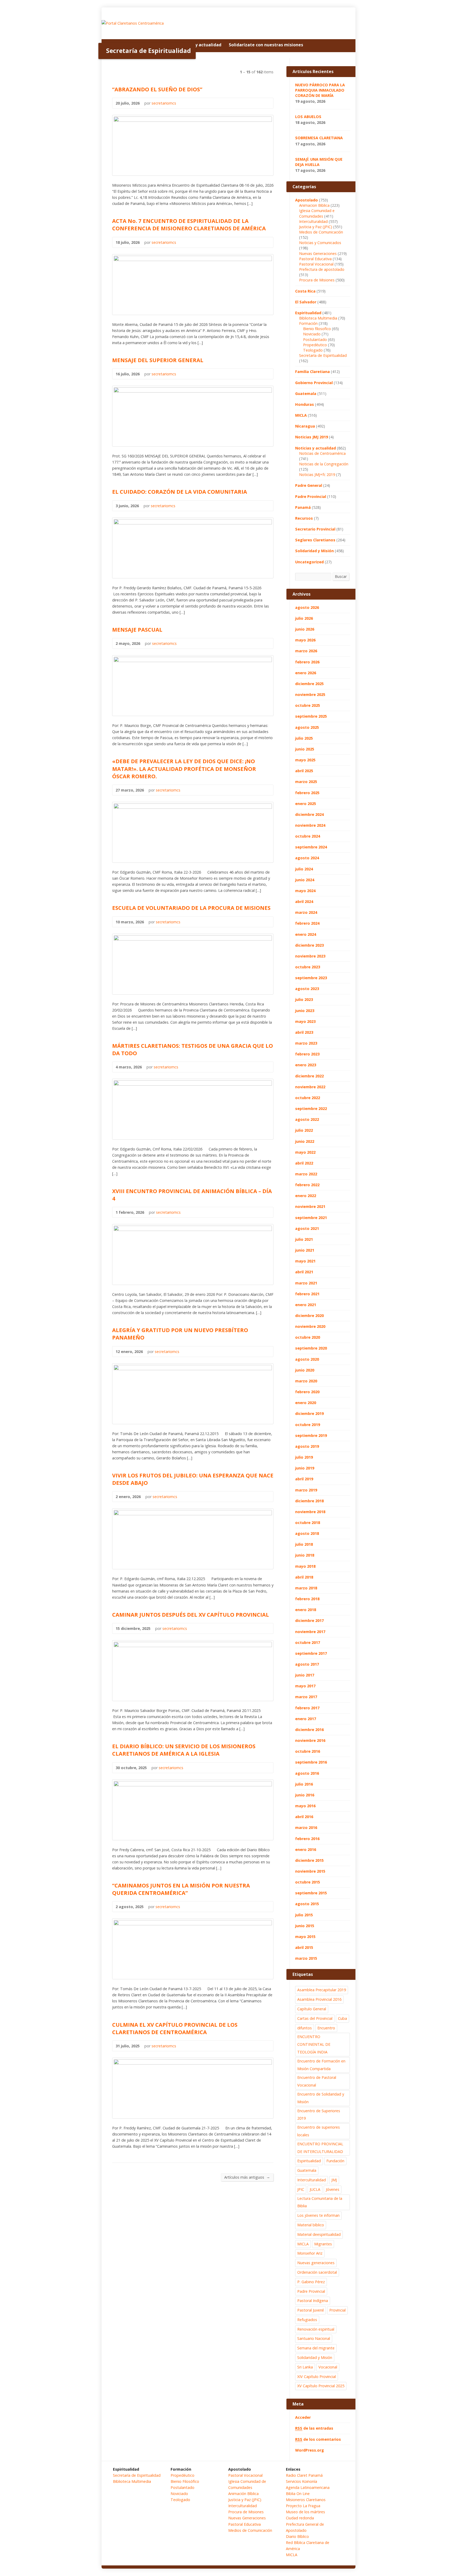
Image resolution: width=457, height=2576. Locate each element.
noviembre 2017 (310, 1632)
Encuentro (326, 2028)
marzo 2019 (306, 1490)
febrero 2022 (307, 1185)
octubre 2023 (308, 967)
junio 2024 (305, 880)
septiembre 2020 (311, 1348)
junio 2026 (305, 629)
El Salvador (306, 302)
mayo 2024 (305, 891)
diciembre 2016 (309, 1730)
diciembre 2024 (309, 814)
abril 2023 (304, 1032)
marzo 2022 (306, 1174)
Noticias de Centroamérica (322, 453)
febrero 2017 (307, 1708)
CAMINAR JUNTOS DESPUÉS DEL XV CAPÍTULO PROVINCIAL (191, 1615)
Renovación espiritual (316, 2329)
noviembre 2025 (310, 694)
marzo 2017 (306, 1697)
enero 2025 (306, 804)
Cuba (342, 2018)
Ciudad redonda (300, 2518)
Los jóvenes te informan (318, 2215)
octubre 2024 (308, 836)
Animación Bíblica (243, 2494)
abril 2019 (304, 1479)
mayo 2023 (305, 1021)
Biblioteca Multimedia (318, 318)
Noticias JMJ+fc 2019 (317, 475)
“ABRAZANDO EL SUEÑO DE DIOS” (157, 89)
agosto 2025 (307, 727)
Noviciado (312, 334)
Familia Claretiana (312, 372)
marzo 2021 (306, 1283)
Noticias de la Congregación (324, 464)
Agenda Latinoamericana (308, 2487)
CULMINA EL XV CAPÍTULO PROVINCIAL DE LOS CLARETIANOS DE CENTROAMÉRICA (175, 2028)
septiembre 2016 (311, 1762)
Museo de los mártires (305, 2512)
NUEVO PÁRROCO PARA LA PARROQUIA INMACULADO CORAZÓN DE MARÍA (320, 90)
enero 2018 (306, 1610)
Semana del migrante (316, 2348)
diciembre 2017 (309, 1620)
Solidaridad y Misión (314, 551)
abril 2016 (304, 1817)
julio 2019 (304, 1457)
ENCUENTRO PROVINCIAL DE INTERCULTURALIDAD (320, 2148)
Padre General (309, 485)
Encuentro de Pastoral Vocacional (317, 2081)
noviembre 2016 (310, 1740)
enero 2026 (306, 673)
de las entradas (314, 2428)
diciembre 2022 (309, 1076)
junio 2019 (305, 1468)
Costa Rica (305, 291)
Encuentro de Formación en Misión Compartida (321, 2065)
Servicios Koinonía (301, 2481)
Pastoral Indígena (313, 2301)
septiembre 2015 (311, 1893)
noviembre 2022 (310, 1087)
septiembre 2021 (311, 1218)
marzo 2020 (306, 1381)
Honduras (305, 404)
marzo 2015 (306, 1958)
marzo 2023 (306, 1043)
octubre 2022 (308, 1098)
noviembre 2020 (310, 1326)
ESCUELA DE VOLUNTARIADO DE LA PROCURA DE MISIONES (191, 908)
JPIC (301, 2189)
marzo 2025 (306, 782)
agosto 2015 (307, 1904)
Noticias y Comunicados (320, 243)
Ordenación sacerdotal (317, 2272)
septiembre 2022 (311, 1109)
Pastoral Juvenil (310, 2310)
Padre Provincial (311, 496)
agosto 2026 (307, 607)
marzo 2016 (306, 1828)
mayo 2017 (305, 1686)
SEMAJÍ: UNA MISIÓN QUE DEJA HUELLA (319, 162)
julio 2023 (304, 999)
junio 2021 (305, 1250)
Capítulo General (312, 2009)
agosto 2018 (307, 1533)
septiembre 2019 (311, 1435)
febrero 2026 (307, 662)
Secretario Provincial (315, 529)
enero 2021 (306, 1305)
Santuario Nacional (314, 2338)
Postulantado (315, 340)
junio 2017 (305, 1675)
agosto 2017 (307, 1664)
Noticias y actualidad (199, 45)
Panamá (303, 507)
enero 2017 (306, 1719)
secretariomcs (164, 103)
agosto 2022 (307, 1119)
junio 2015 (305, 1926)
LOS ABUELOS (308, 117)
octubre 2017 (308, 1642)
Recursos (304, 518)
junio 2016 (305, 1795)
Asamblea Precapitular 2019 (322, 1990)
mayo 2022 (305, 1152)
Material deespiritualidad (319, 2234)
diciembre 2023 (309, 945)
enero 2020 (306, 1403)
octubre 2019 (308, 1425)
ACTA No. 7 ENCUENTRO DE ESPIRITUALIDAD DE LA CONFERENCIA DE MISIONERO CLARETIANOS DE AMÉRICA (189, 224)
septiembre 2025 (311, 716)
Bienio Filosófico (185, 2481)
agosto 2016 (307, 1773)
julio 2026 (304, 618)
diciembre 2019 (309, 1413)
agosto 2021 (307, 1228)
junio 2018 (305, 1555)
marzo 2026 (306, 651)
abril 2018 (304, 1577)
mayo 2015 (305, 1937)
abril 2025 (304, 771)
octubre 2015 (308, 1882)
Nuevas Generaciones (318, 253)
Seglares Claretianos (315, 540)
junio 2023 (305, 1011)
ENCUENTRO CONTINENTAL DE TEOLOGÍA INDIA (314, 2044)
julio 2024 (304, 869)
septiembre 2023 (311, 978)
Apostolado (307, 200)
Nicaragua (305, 426)
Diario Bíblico (297, 2536)
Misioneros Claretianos (306, 2500)
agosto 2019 (307, 1446)
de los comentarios (318, 2439)
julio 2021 (304, 1239)
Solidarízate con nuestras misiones (266, 45)
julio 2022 (304, 1130)
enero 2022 (306, 1196)
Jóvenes (333, 2189)
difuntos (305, 2028)
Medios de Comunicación (321, 232)
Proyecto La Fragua (303, 2506)
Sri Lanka (305, 2367)
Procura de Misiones (317, 280)
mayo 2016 (305, 1806)
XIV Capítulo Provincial (317, 2377)
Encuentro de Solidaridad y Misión (321, 2098)
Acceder (303, 2417)
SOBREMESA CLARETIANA (319, 138)
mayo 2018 (305, 1566)
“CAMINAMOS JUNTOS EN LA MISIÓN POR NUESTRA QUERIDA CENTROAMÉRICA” (181, 1889)
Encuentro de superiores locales (319, 2131)
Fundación (335, 2161)
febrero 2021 (307, 1294)
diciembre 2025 (309, 684)
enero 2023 (306, 1065)
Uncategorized (309, 562)
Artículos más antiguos (247, 2177)
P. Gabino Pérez (311, 2282)
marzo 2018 (306, 1588)
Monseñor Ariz (310, 2253)
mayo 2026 (305, 640)
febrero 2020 (307, 1392)
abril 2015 (304, 1947)
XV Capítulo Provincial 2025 (321, 2386)
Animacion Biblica (314, 205)
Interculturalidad (313, 221)
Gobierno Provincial (314, 383)
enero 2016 (306, 1849)
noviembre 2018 (310, 1512)
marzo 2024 (306, 912)
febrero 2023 (307, 1054)
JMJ (334, 2180)
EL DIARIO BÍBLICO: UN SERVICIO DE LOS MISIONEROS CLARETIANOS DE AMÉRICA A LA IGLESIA (184, 1750)
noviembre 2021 (310, 1206)
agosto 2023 (307, 989)
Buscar (341, 576)
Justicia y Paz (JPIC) (316, 227)
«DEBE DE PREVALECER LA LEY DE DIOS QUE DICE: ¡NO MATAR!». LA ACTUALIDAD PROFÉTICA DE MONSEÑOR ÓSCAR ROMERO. (184, 768)
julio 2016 (304, 1784)
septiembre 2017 (311, 1653)
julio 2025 (304, 738)
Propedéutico (315, 345)
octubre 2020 (308, 1337)
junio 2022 (305, 1141)
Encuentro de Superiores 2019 (319, 2115)
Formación (308, 323)
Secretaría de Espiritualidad (323, 355)
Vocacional (328, 2367)
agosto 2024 (307, 858)
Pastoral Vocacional (316, 264)
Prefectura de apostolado (322, 269)
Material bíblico (311, 2225)
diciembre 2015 (309, 1860)
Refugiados (307, 2320)
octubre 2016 (308, 1751)
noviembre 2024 (310, 825)
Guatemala (306, 394)
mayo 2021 (305, 1261)
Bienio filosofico (317, 329)
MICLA (301, 415)
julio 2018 (304, 1544)
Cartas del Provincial (315, 2018)
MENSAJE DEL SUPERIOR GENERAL (158, 360)
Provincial (337, 2310)
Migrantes (323, 2244)
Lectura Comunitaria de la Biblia (320, 2202)
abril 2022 (304, 1163)
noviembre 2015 (310, 1871)
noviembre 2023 (310, 956)
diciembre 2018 (309, 1501)
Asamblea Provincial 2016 (319, 1999)
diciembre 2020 (309, 1316)
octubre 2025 (308, 705)
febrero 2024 (307, 923)
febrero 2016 (307, 1839)
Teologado (313, 350)
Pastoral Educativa (315, 259)
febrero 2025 (307, 793)
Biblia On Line (298, 2494)
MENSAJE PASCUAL (137, 630)
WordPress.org (310, 2450)
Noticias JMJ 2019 (312, 437)
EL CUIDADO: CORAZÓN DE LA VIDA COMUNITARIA (180, 492)
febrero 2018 (307, 1599)
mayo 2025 (305, 760)
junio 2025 (305, 749)
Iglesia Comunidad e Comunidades (317, 213)
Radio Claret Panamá (304, 2475)
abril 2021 (304, 1272)
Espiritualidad (308, 313)
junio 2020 (305, 1370)
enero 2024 (306, 934)
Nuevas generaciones (316, 2263)
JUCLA (315, 2189)
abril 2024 (304, 902)
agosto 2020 (307, 1359)
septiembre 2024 (311, 847)
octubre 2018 (308, 1523)
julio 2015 (304, 1915)
